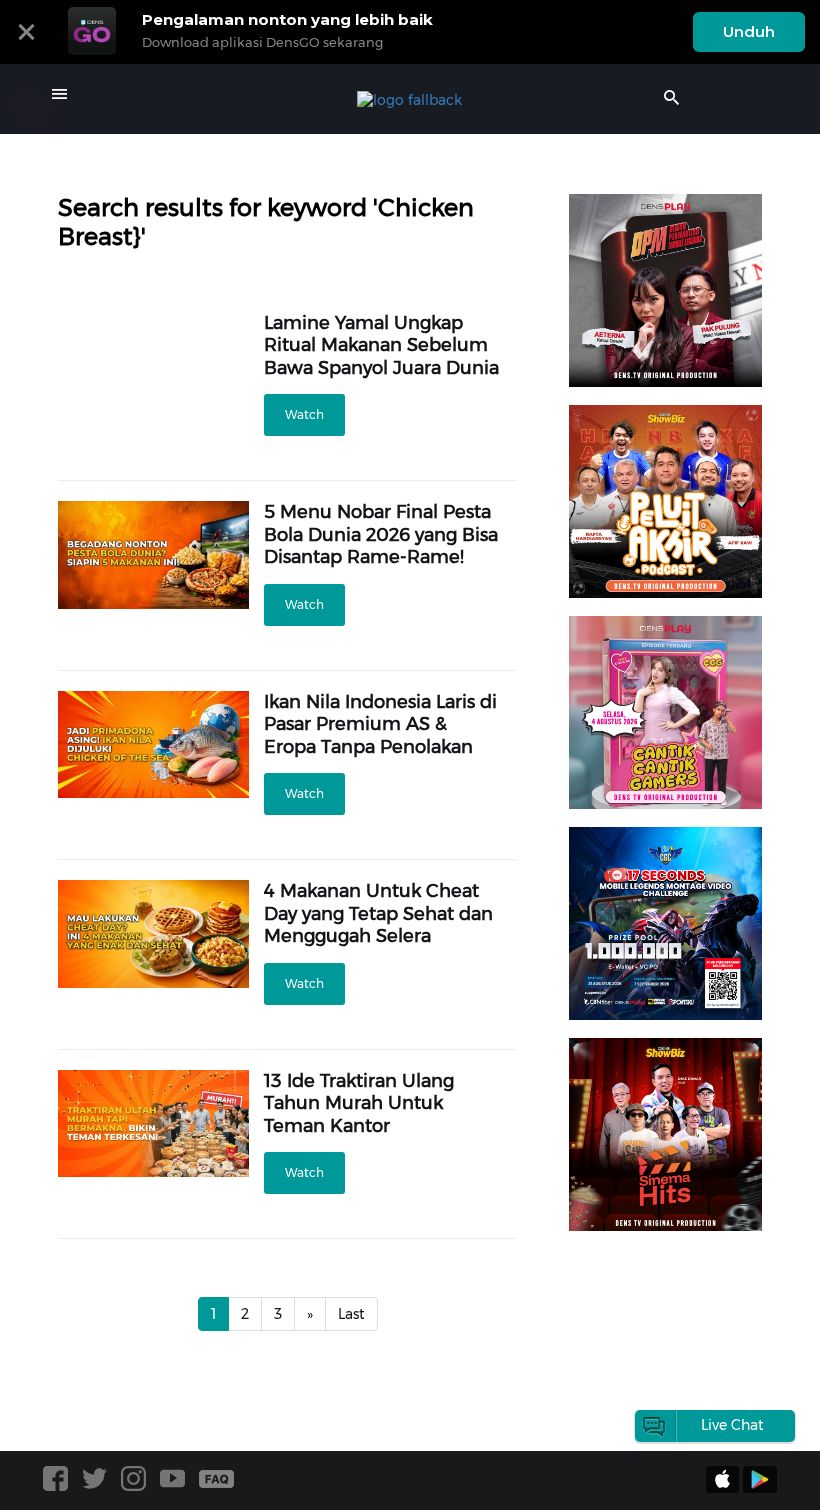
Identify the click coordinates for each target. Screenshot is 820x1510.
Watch (304, 414)
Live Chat (732, 1425)
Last (351, 1314)
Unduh (749, 31)
